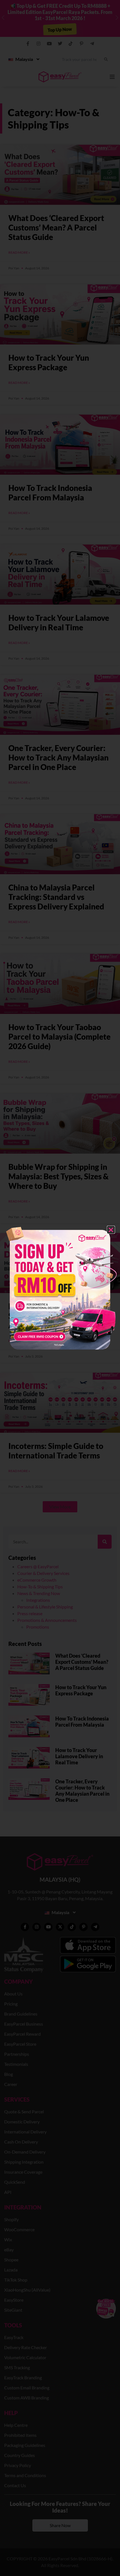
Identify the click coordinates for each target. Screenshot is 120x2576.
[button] (111, 1230)
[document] (60, 1288)
